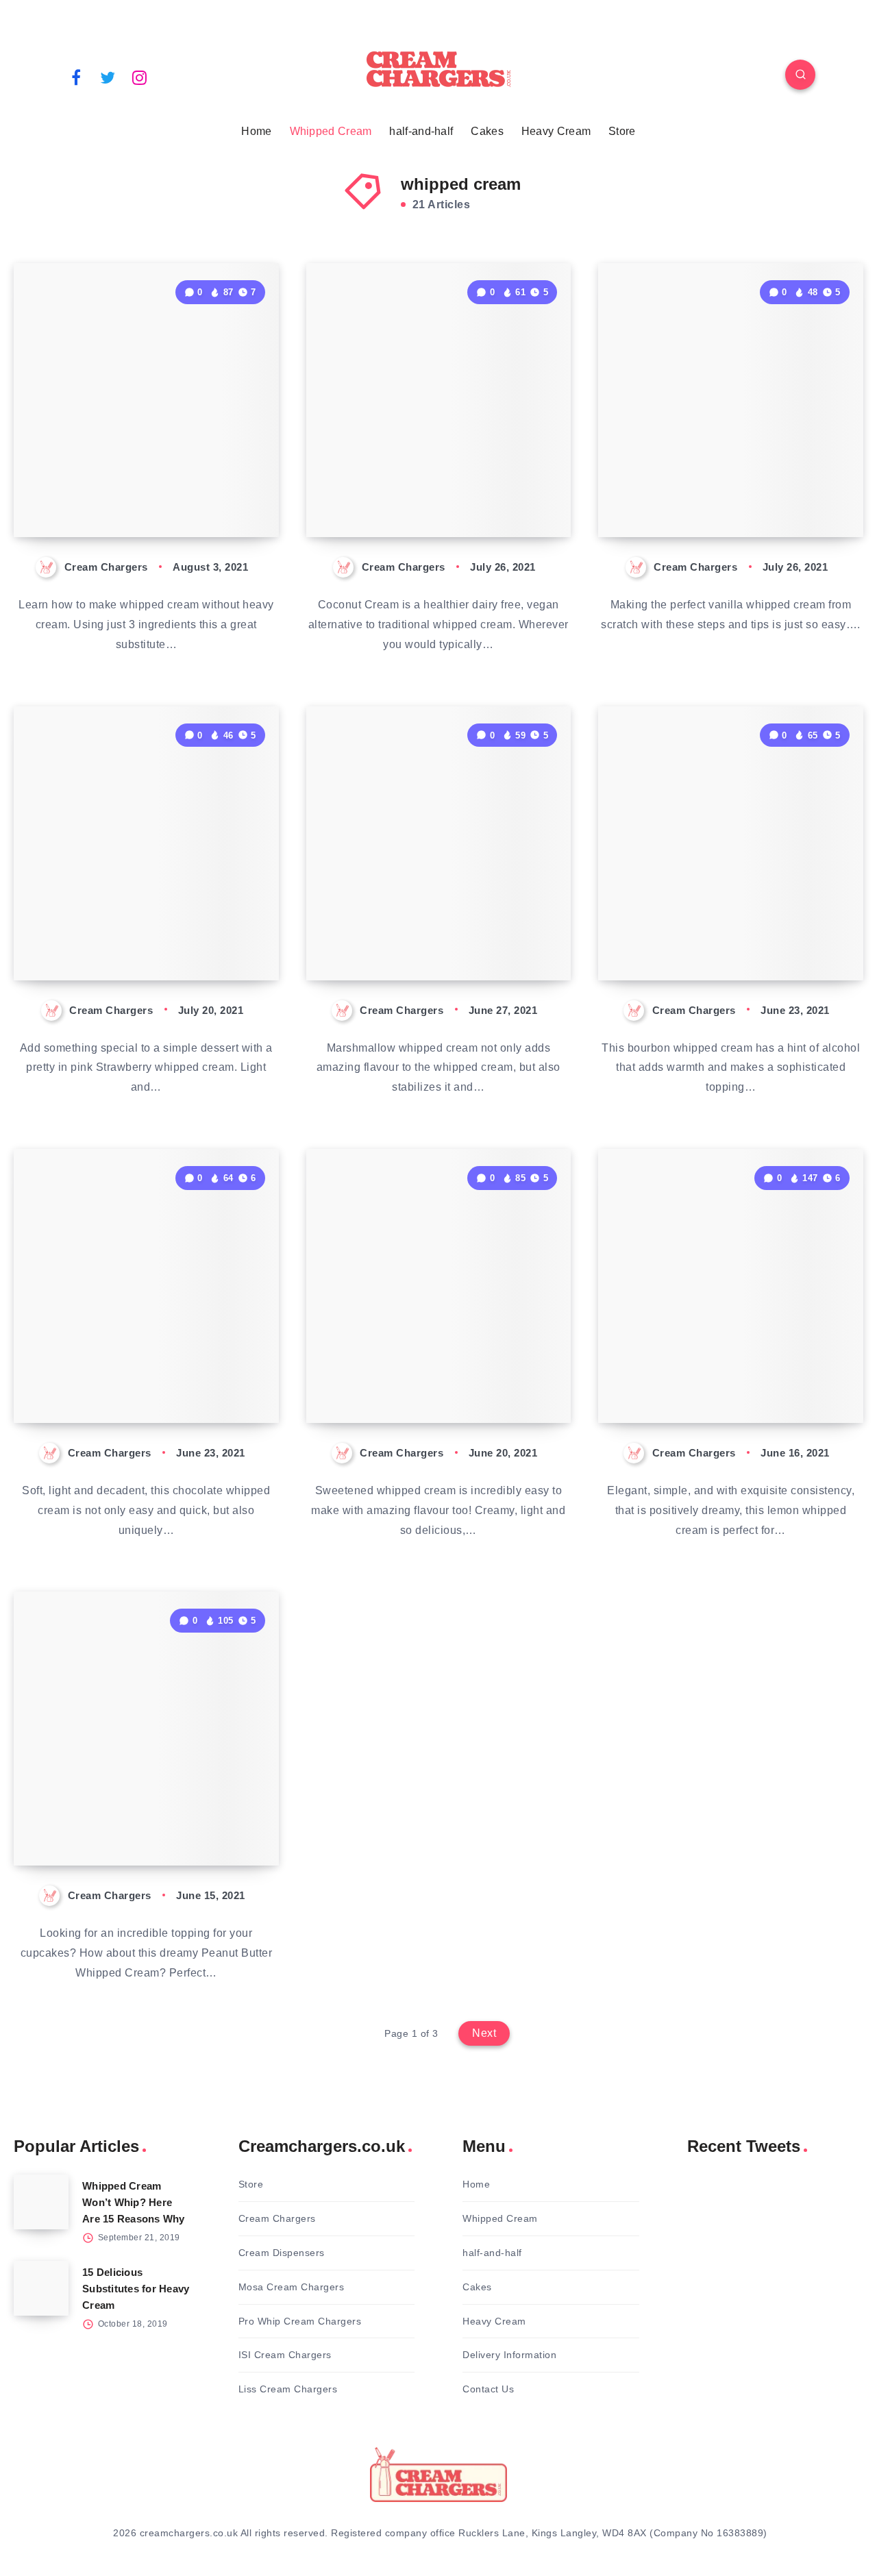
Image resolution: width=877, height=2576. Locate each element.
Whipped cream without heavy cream (135, 489)
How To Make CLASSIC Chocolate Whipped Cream (146, 1374)
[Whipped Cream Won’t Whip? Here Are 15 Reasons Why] (41, 2202)
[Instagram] (140, 77)
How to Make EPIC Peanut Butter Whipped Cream (143, 1818)
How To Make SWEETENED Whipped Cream (440, 1374)
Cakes (487, 131)
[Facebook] (76, 77)
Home (256, 131)
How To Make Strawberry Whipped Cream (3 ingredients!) (138, 920)
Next (484, 2033)
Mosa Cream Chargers (292, 2287)
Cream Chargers (277, 2218)
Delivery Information (509, 2355)
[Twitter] (108, 77)
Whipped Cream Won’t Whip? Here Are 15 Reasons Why (134, 2202)
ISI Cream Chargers (285, 2355)
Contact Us (488, 2389)
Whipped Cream (331, 131)
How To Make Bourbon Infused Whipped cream (719, 932)
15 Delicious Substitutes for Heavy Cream (136, 2289)
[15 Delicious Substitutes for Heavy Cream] (41, 2288)
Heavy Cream (556, 131)
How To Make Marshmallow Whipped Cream (440, 932)
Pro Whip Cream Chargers (300, 2321)
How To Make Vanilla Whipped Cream (706, 489)
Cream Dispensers (282, 2253)
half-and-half (421, 131)
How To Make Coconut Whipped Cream (422, 489)
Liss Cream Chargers (288, 2389)
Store (622, 131)
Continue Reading (214, 496)
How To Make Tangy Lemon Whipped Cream (733, 1374)
